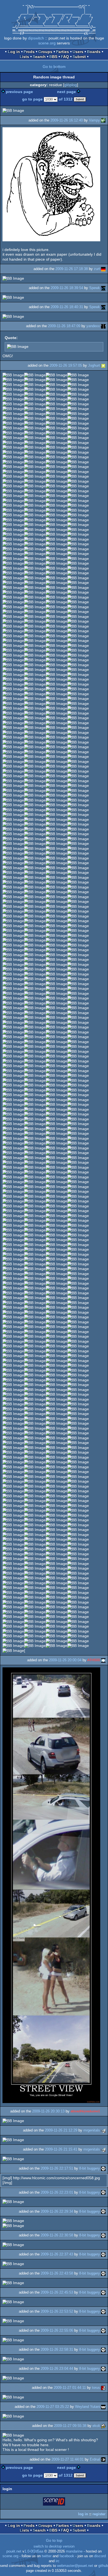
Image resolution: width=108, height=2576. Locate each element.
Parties (62, 52)
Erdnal (95, 2459)
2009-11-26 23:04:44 (57, 2369)
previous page (19, 92)
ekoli (96, 2426)
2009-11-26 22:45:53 (57, 2292)
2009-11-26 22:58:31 (57, 2349)
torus (96, 2388)
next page (66, 92)
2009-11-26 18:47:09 (64, 326)
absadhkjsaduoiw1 (85, 2111)
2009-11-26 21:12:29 (61, 2130)
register (99, 2514)
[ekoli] (103, 2426)
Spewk (95, 288)
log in (83, 2514)
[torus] (103, 2388)
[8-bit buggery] (103, 2168)
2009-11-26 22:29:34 (57, 2211)
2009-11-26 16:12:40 (67, 120)
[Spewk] (103, 288)
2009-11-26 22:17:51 (57, 2168)
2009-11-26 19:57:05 (66, 365)
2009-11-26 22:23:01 (57, 2192)
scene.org (47, 43)
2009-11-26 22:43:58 (57, 2273)
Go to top (54, 2540)
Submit (79, 57)
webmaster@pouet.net (75, 2566)
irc (58, 2561)
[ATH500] (103, 1660)
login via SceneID (54, 2502)
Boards (94, 52)
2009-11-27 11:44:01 (68, 2459)
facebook (67, 2556)
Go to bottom (54, 67)
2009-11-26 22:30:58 (57, 2235)
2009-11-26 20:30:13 (48, 2111)
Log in (14, 52)
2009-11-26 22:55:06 (57, 2330)
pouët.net (14, 2551)
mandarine (74, 2551)
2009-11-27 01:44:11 (70, 2388)
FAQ (65, 57)
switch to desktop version (54, 2546)
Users (78, 52)
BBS (53, 57)
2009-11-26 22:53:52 (57, 2311)
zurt (97, 269)
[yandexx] (103, 326)
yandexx (93, 326)
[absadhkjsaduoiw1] (103, 2111)
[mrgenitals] (103, 2130)
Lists (24, 57)
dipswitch (36, 38)
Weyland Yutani (88, 2407)
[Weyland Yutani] (103, 2407)
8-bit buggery (90, 2168)
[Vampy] (103, 120)
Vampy (94, 120)
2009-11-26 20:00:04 (65, 1660)
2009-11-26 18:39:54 (67, 288)
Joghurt (94, 365)
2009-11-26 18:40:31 (67, 307)
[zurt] (103, 269)
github (103, 2566)
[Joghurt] (103, 365)
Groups (45, 52)
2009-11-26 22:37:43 (57, 2254)
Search (39, 57)
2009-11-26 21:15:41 (61, 2149)
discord (100, 2556)
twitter (47, 2556)
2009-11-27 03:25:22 (53, 2407)
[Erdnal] (103, 2459)
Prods (29, 52)
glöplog (71, 85)
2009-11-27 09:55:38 (70, 2426)
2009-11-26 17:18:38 (72, 269)
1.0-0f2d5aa (34, 2551)
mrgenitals (92, 2130)
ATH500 (94, 1660)
